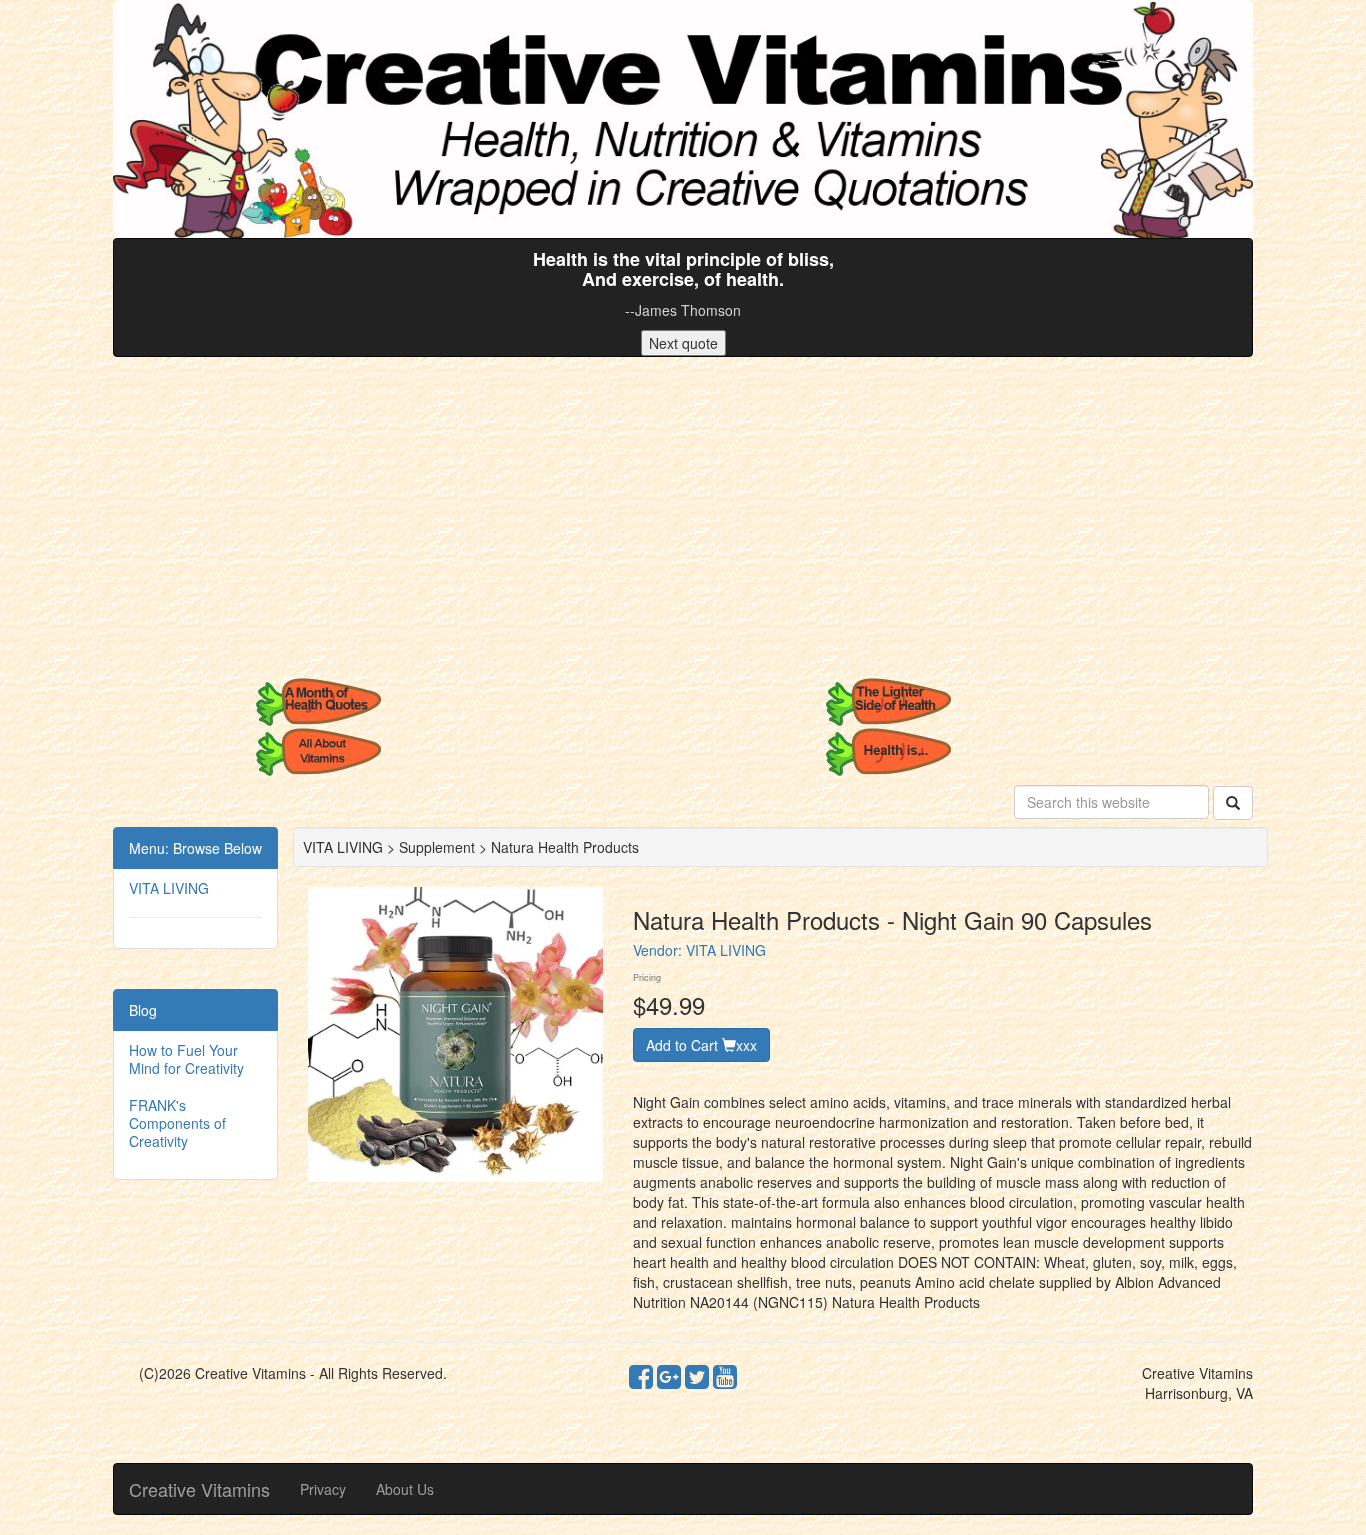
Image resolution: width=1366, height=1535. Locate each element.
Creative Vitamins (199, 1489)
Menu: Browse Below (195, 848)
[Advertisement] (683, 517)
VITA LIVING (169, 888)
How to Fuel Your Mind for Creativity (186, 1059)
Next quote (683, 343)
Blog (143, 1010)
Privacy (323, 1489)
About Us (405, 1489)
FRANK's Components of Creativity (177, 1123)
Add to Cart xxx (701, 1045)
